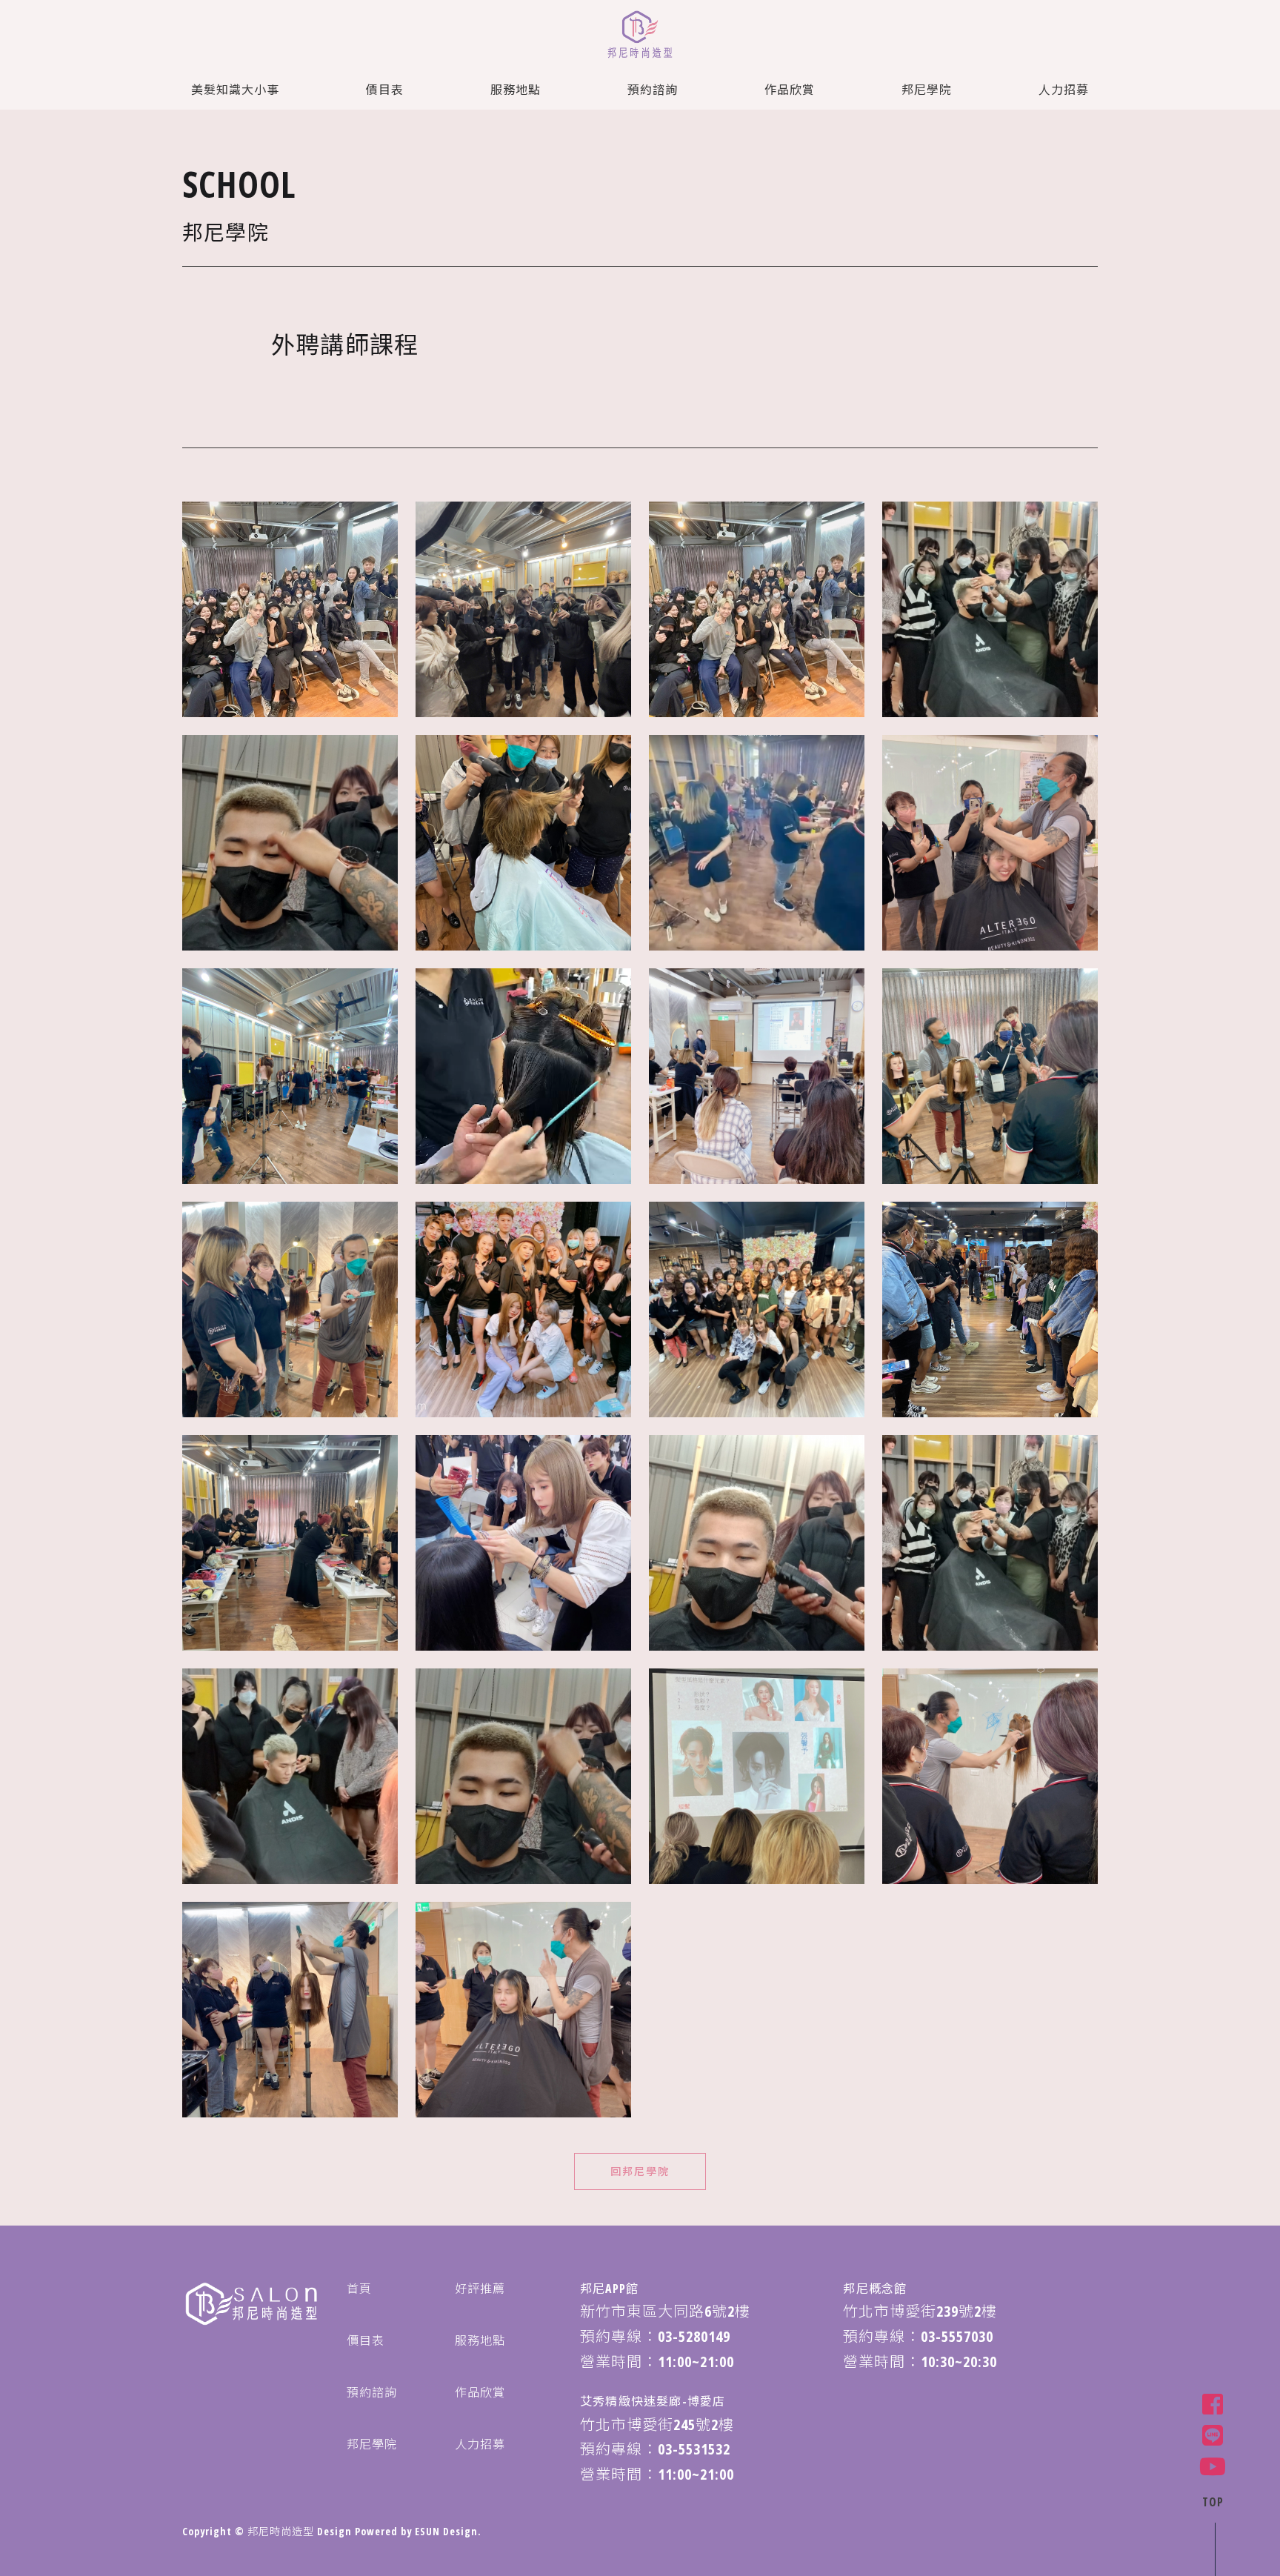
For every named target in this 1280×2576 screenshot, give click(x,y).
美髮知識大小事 (235, 90)
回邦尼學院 (640, 2171)
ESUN (427, 2531)
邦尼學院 (927, 90)
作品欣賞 (790, 90)
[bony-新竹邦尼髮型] (640, 36)
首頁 (359, 2289)
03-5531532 (694, 2449)
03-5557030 (957, 2336)
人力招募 (1064, 90)
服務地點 (516, 90)
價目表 (385, 90)
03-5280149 (694, 2336)
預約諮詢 (653, 90)
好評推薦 (480, 2289)
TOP (1213, 2502)
